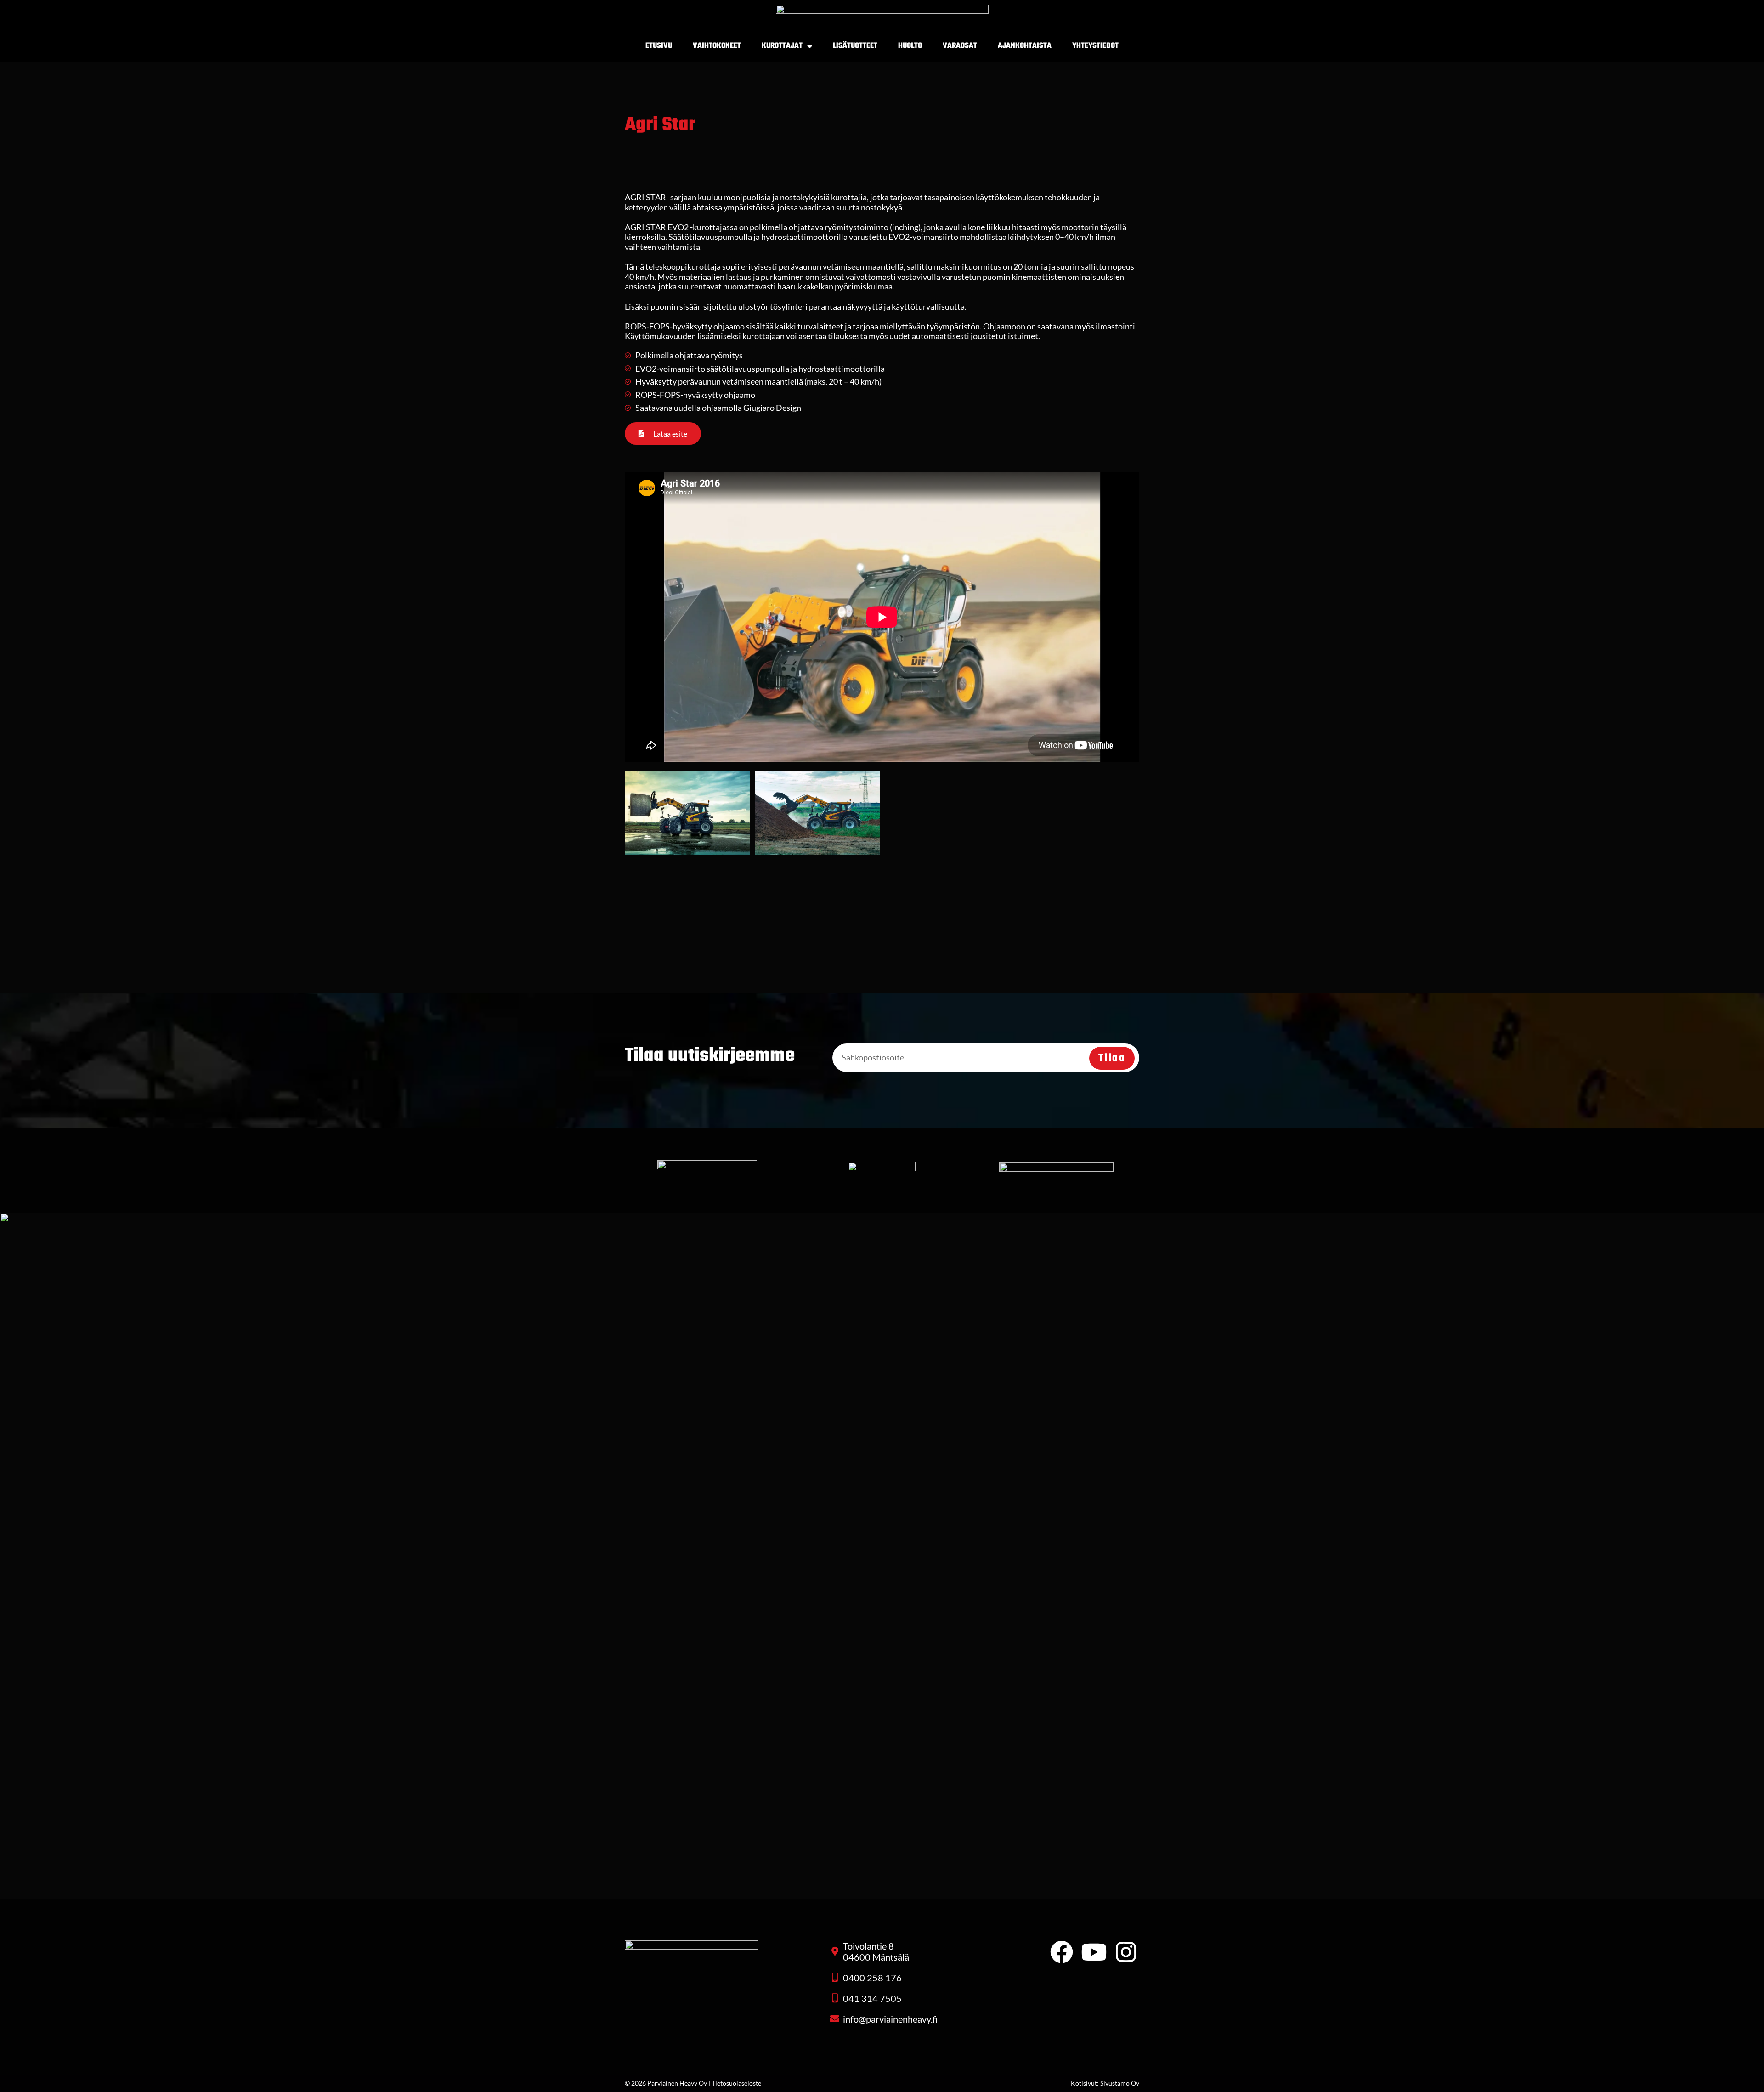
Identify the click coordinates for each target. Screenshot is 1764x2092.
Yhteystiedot (1095, 46)
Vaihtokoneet (717, 46)
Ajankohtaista (1025, 46)
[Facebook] (1062, 1952)
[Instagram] (1126, 1952)
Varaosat (960, 46)
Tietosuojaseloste (736, 2083)
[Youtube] (1094, 1952)
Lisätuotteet (855, 46)
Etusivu (659, 46)
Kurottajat (782, 46)
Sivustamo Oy (1120, 2083)
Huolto (910, 46)
